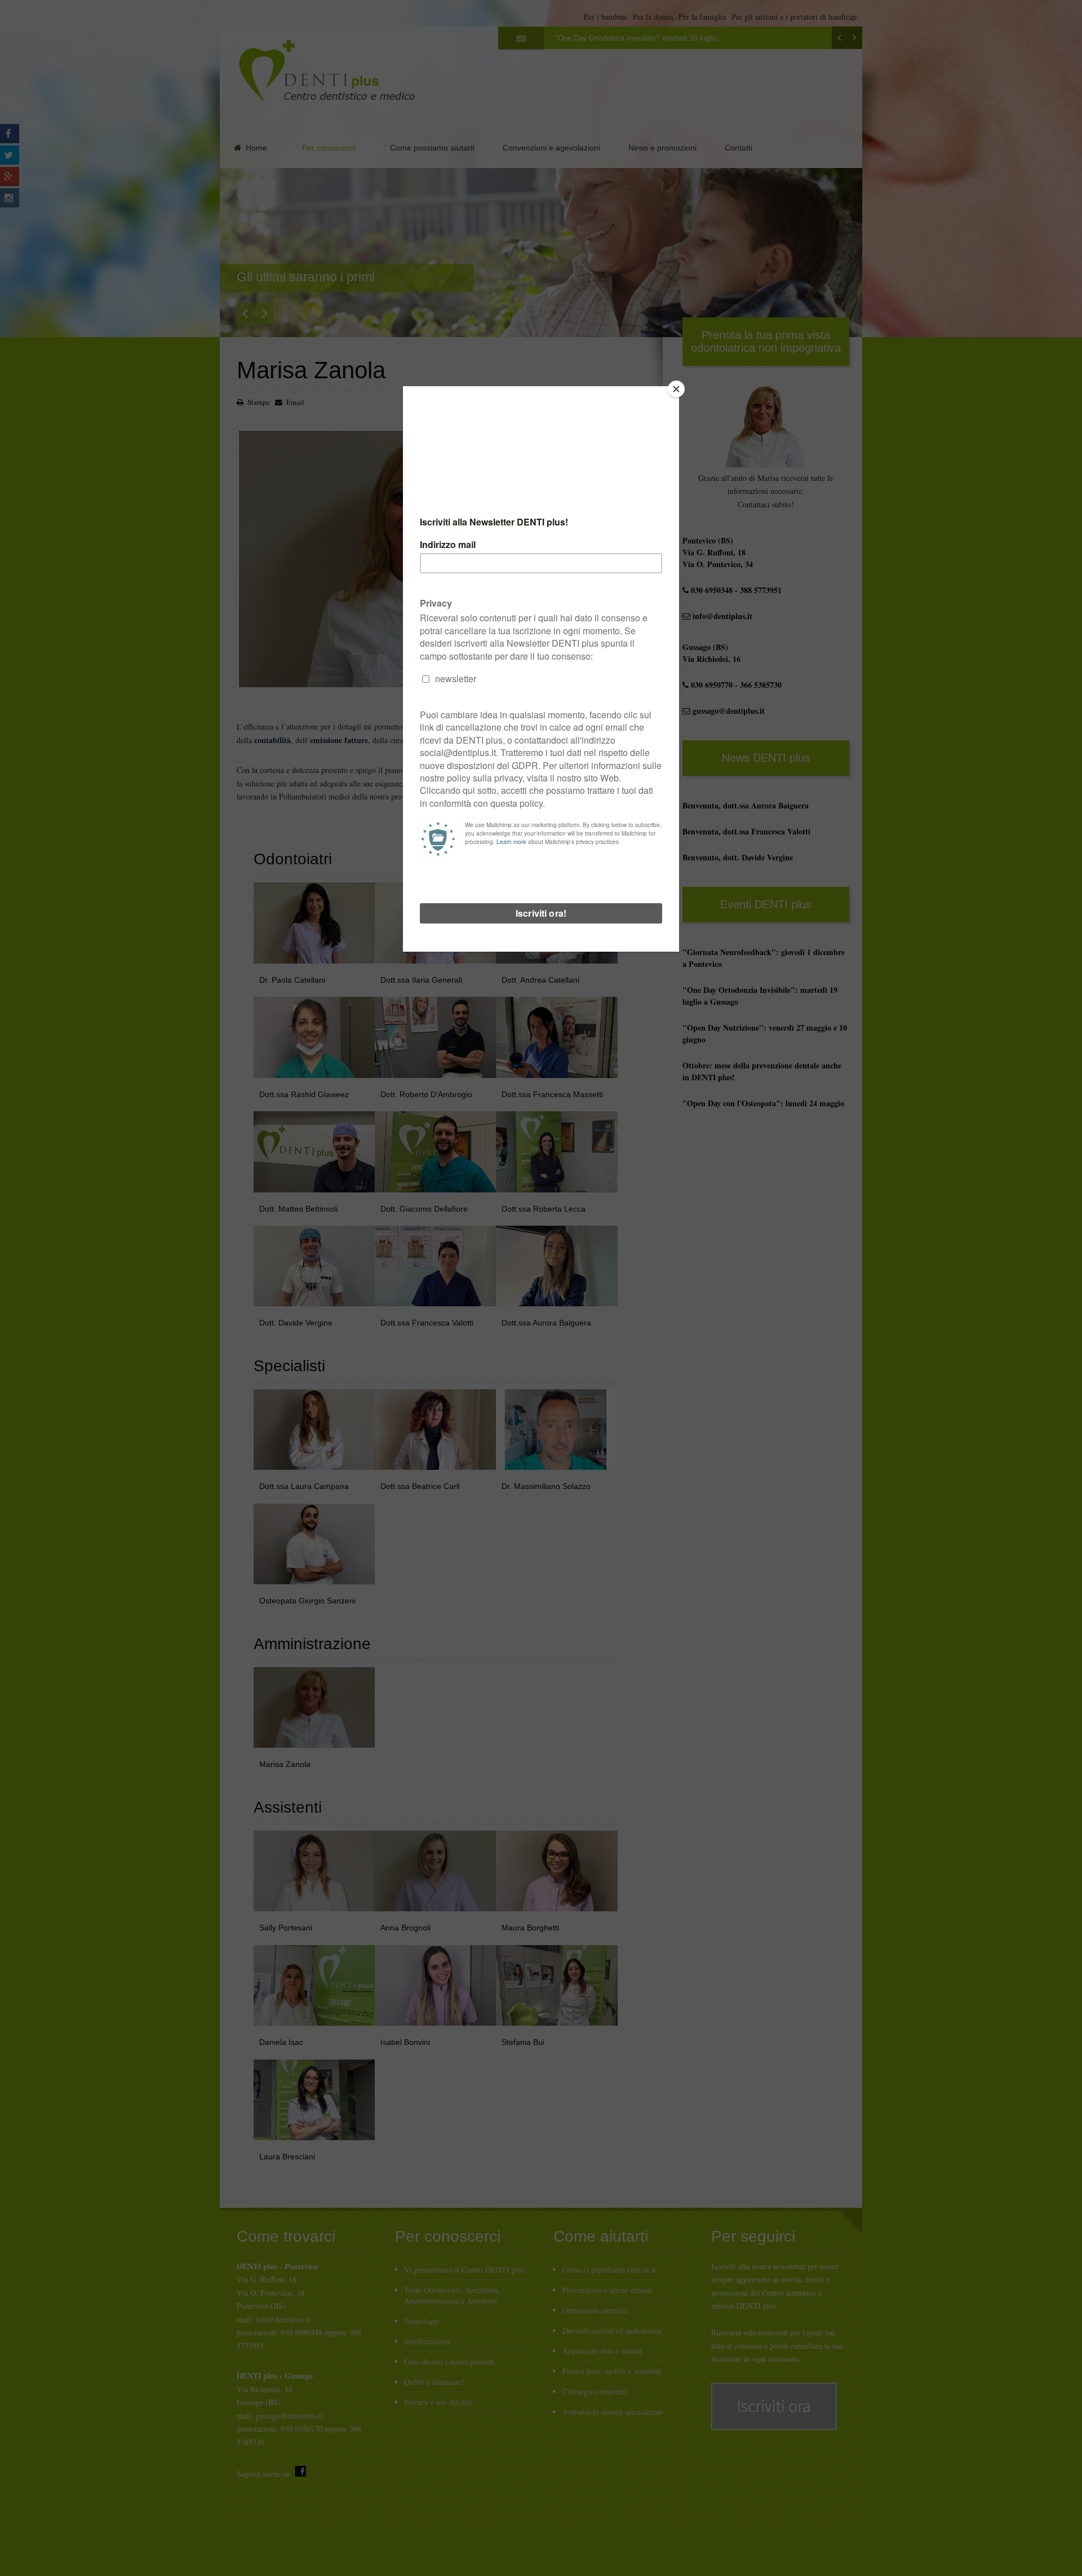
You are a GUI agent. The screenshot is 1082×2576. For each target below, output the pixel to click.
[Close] (676, 389)
